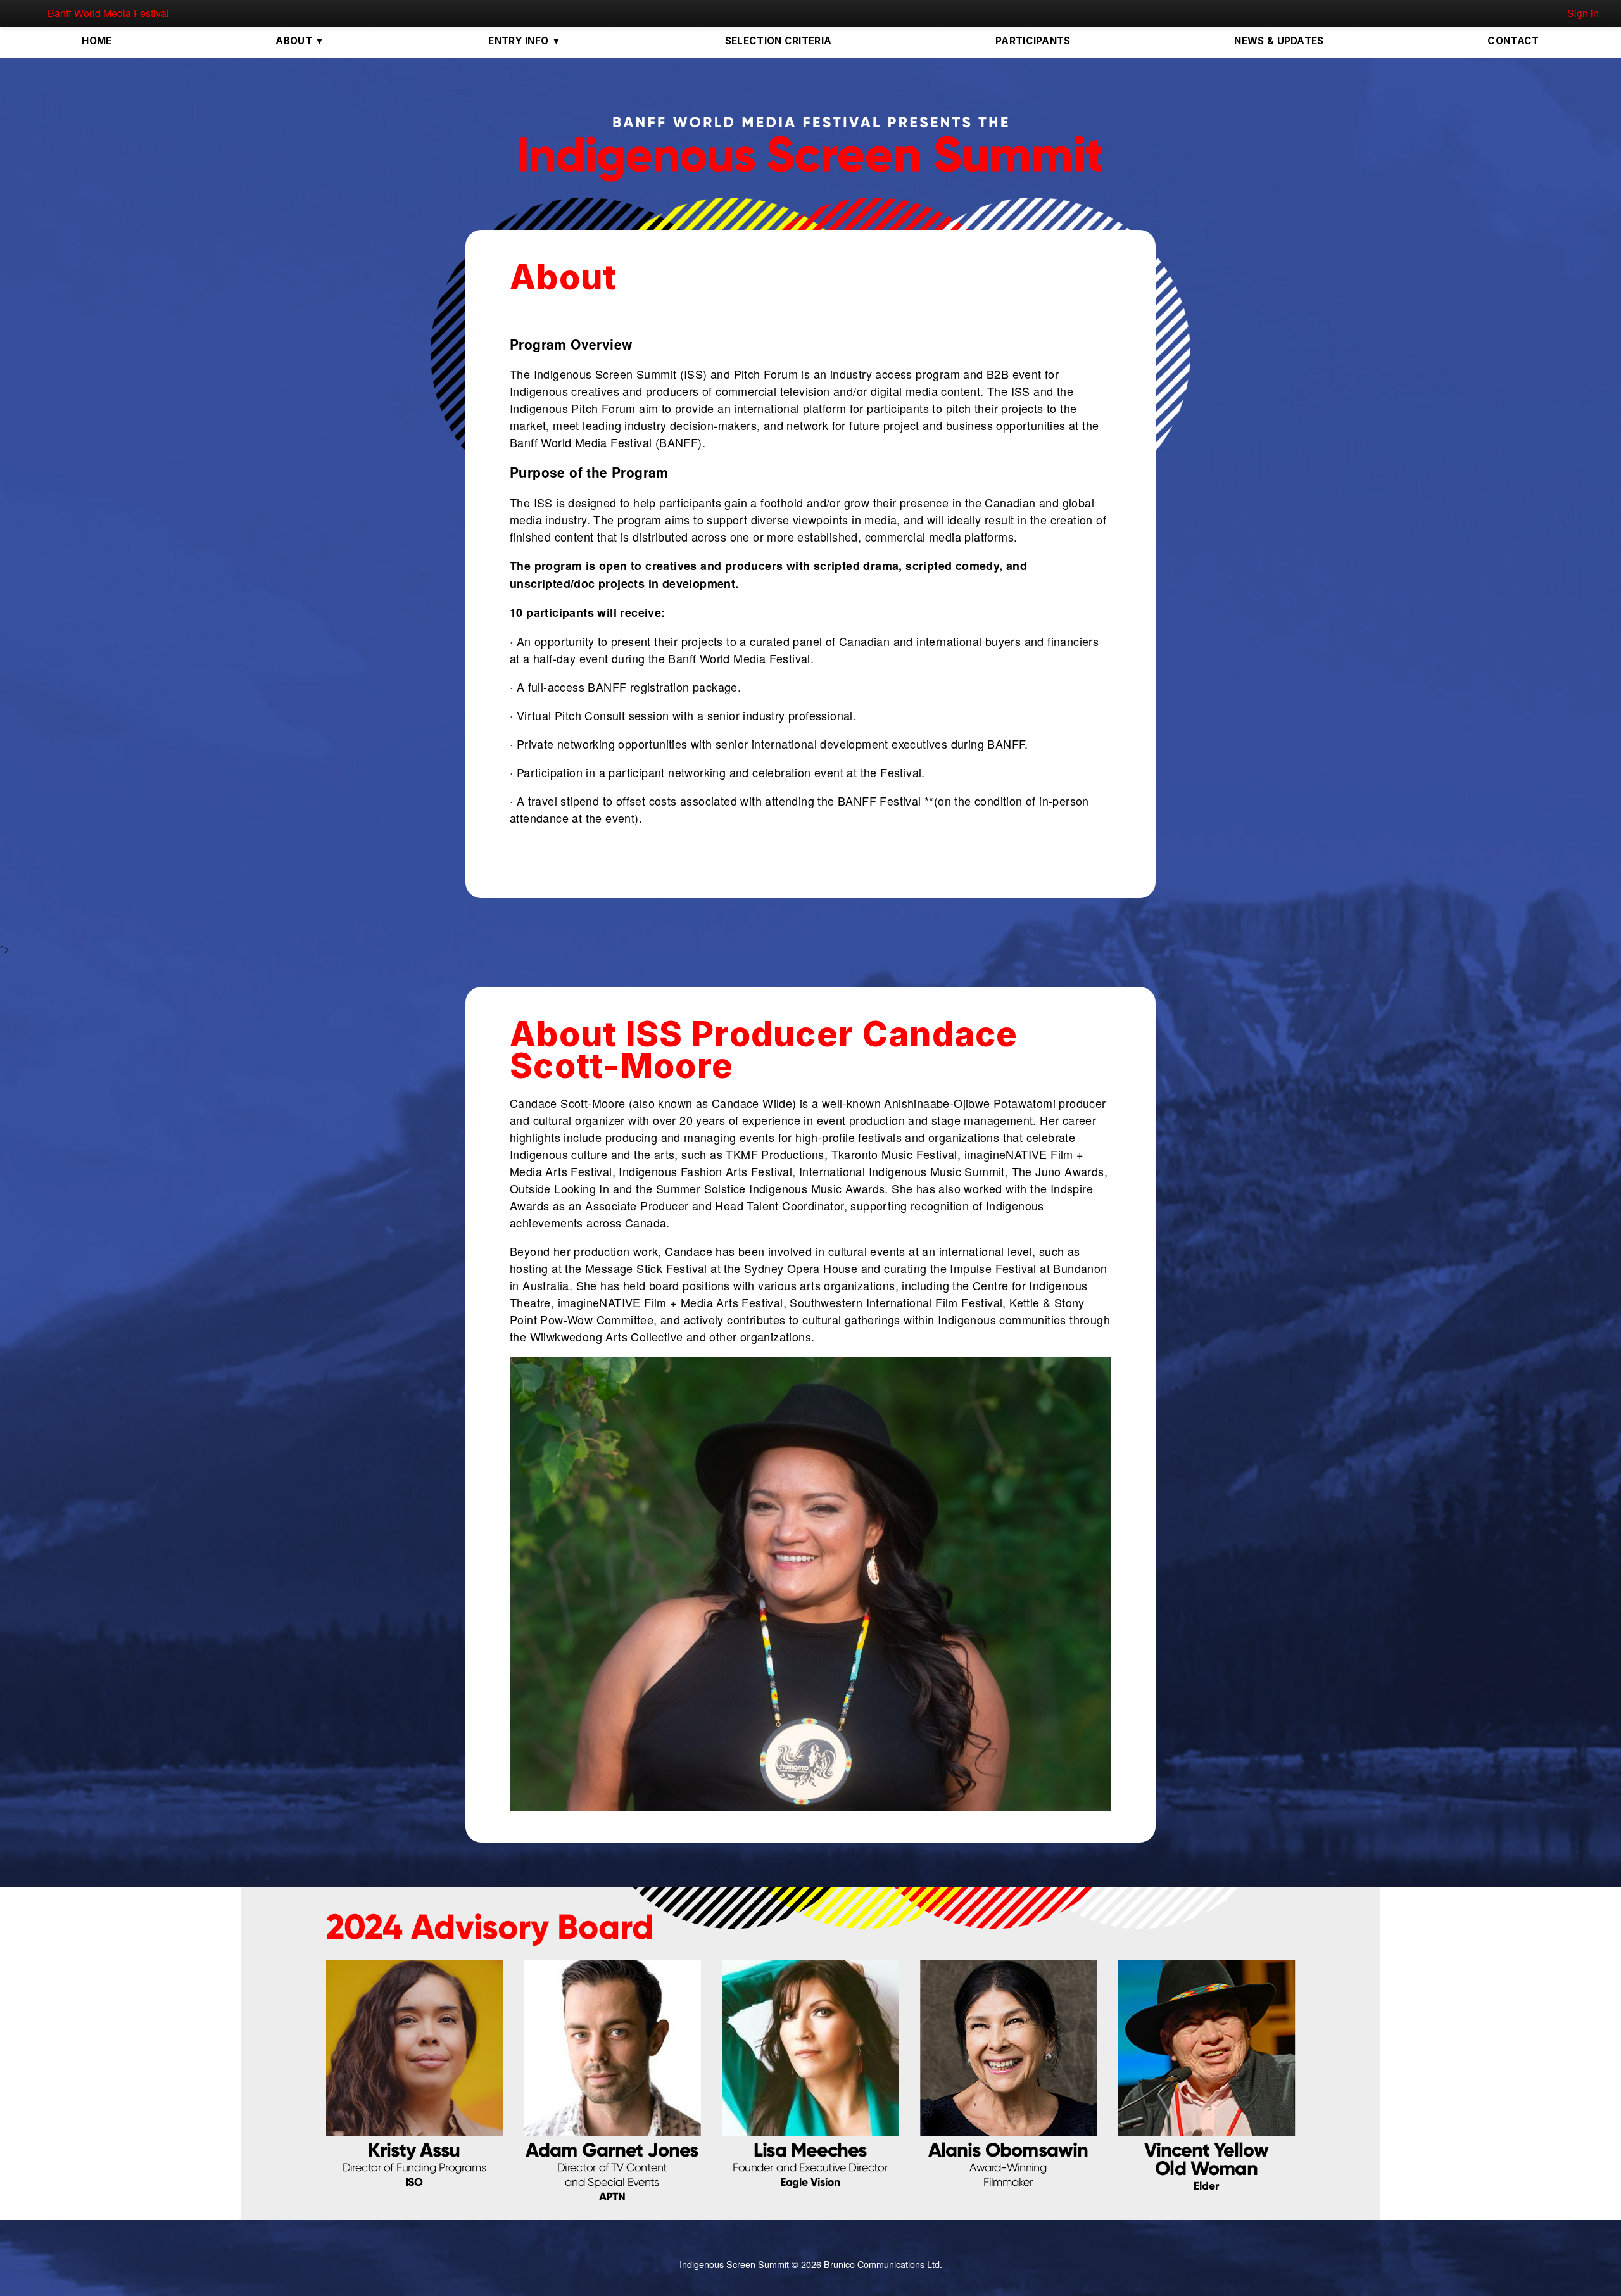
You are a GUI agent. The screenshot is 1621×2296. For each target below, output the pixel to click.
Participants (1033, 41)
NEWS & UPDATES (1279, 41)
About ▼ (300, 41)
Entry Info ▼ (525, 41)
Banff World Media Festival (108, 13)
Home (97, 41)
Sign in (1583, 13)
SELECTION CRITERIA (778, 41)
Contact (1513, 41)
